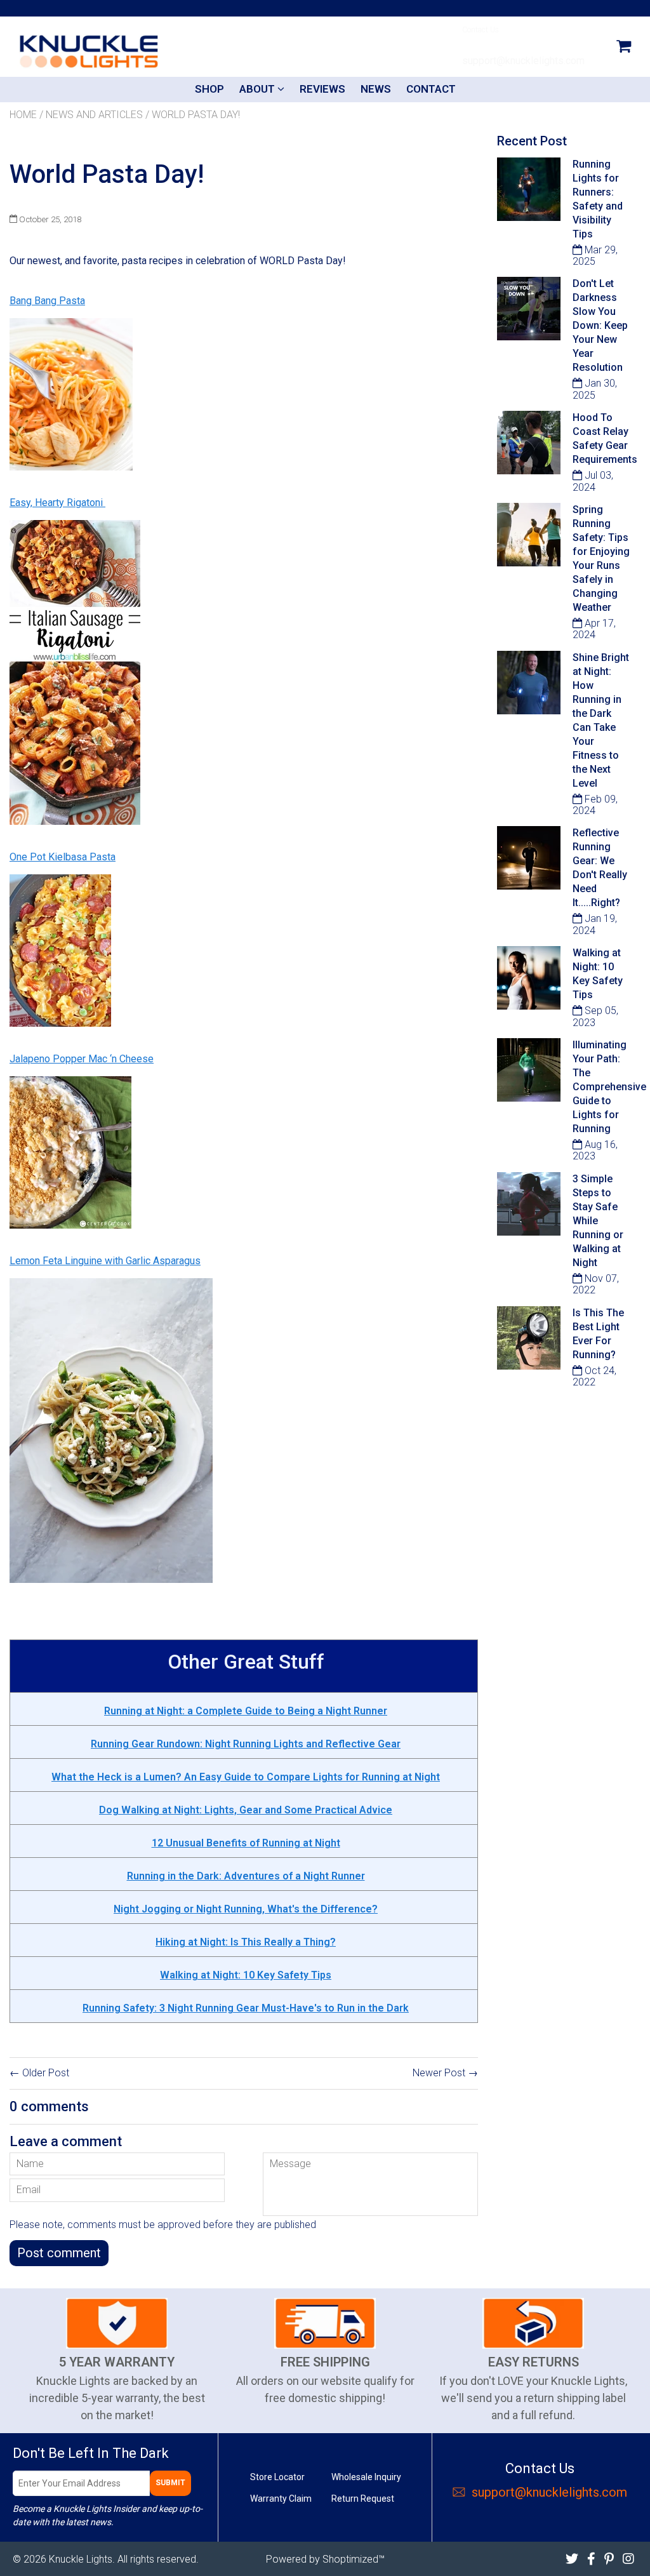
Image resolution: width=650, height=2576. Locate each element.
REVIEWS (322, 89)
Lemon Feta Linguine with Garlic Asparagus (105, 1261)
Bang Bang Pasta (47, 301)
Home (23, 115)
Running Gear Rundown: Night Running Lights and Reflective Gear (246, 1744)
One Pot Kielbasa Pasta (63, 857)
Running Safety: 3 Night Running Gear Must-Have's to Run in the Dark (246, 2008)
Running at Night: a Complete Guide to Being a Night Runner (246, 1711)
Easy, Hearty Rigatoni (57, 503)
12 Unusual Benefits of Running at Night (246, 1843)
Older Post (46, 2073)
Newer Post (439, 2073)
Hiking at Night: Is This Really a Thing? (246, 1942)
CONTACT (431, 89)
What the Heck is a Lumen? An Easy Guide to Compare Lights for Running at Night (246, 1777)
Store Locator (277, 2477)
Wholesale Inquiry (366, 2477)
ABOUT (258, 89)
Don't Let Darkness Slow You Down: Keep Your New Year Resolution (600, 325)
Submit (170, 2483)
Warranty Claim (281, 2499)
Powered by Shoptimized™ (325, 2559)
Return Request (363, 2499)
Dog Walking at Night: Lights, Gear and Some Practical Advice (246, 1810)
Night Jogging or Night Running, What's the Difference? (246, 1909)
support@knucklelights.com (549, 2492)
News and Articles (94, 115)
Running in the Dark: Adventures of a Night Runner (246, 1876)
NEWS (376, 89)
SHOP (209, 89)
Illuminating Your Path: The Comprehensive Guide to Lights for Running (609, 1087)
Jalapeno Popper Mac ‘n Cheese (82, 1059)
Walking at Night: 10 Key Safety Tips (246, 1975)
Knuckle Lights (81, 2559)
